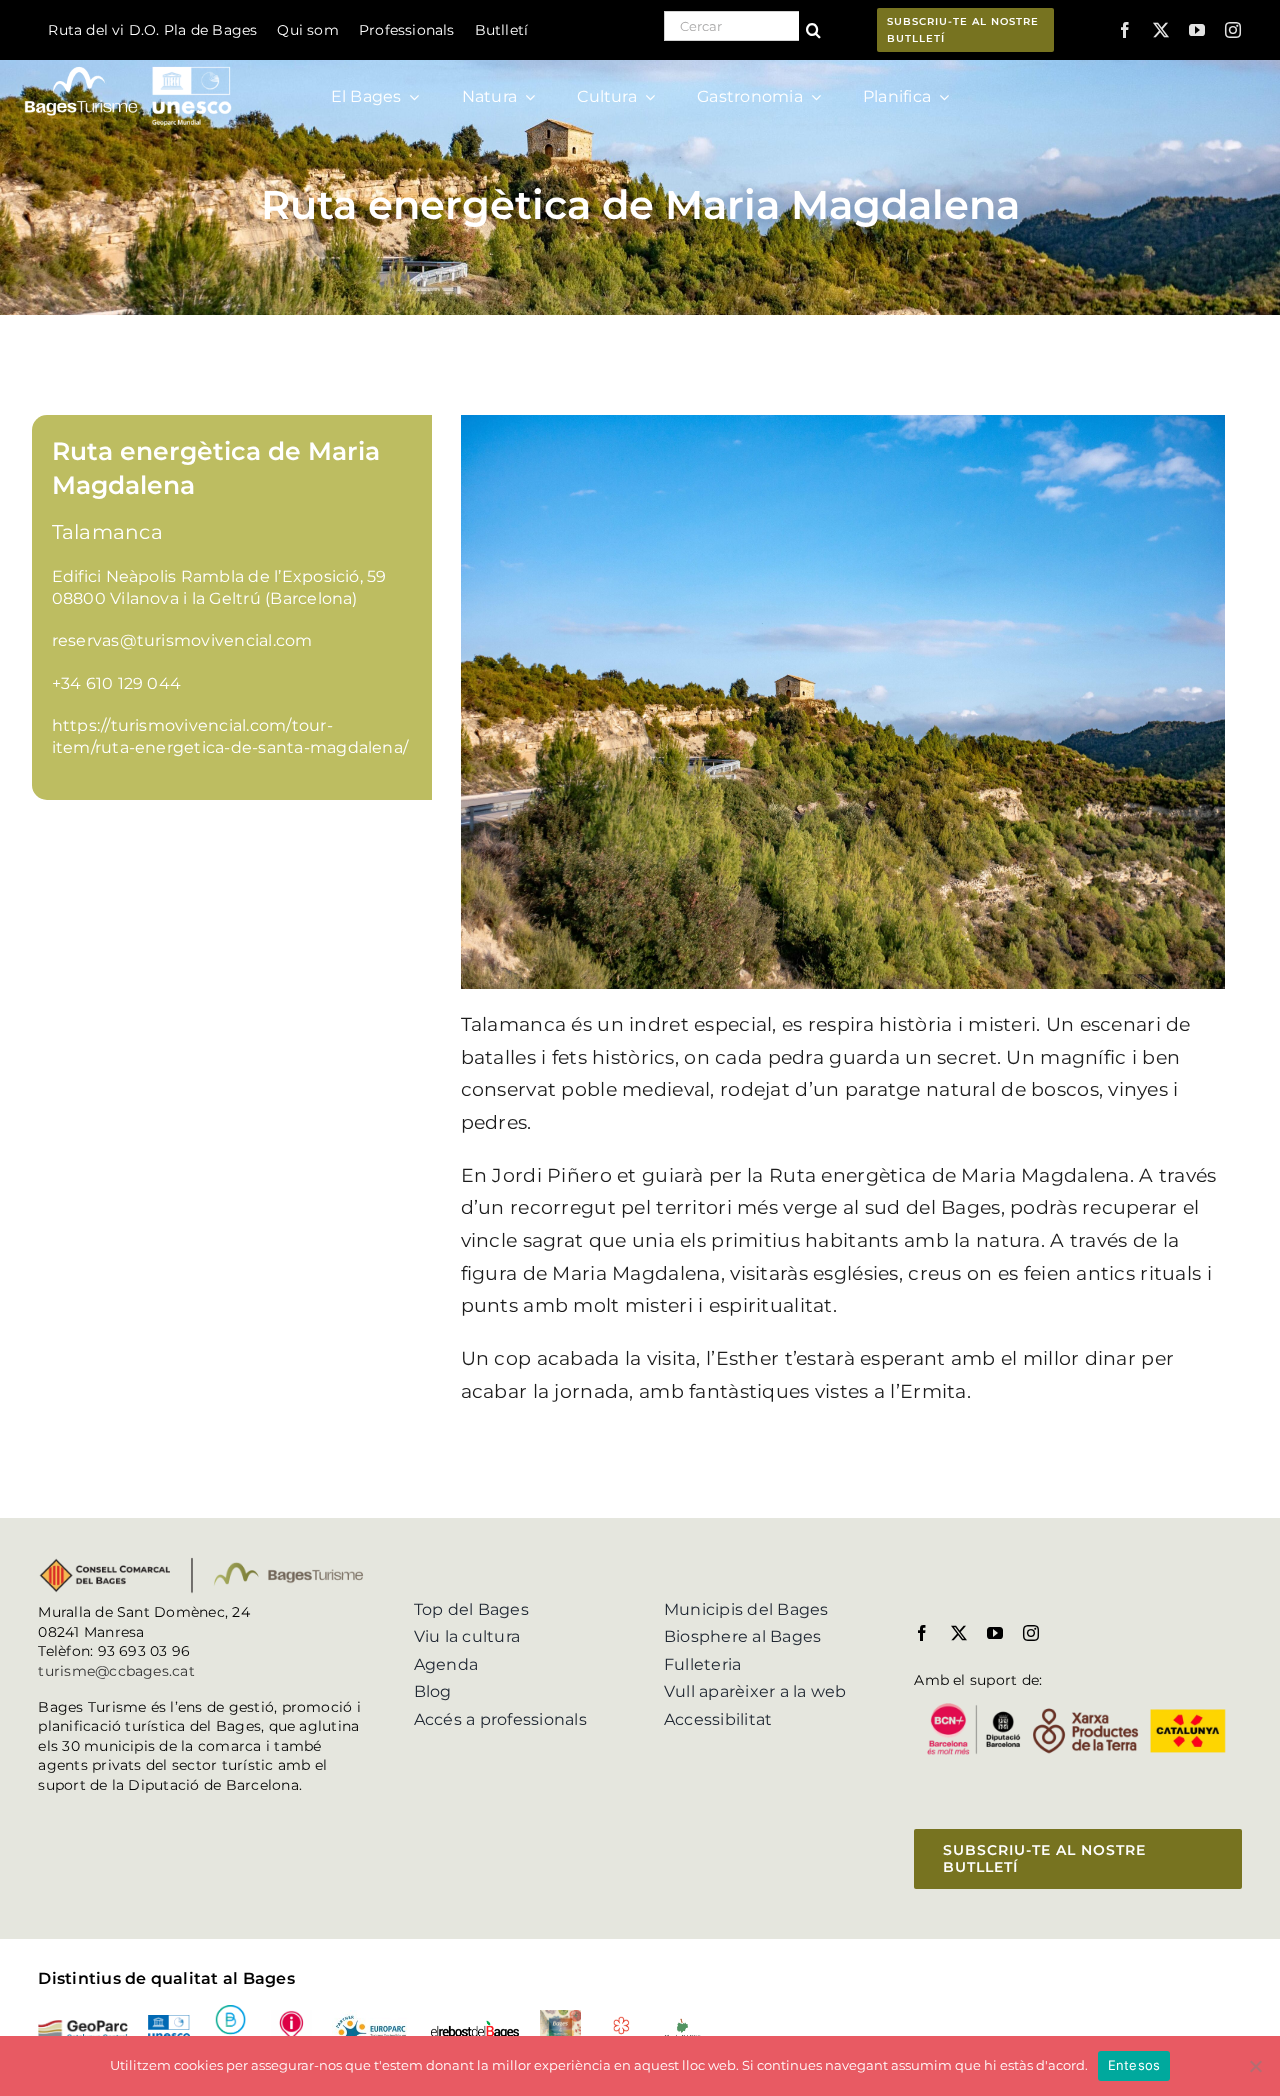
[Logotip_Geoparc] (83, 2027)
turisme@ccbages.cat (116, 1671)
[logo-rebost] (475, 2027)
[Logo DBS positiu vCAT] (230, 2012)
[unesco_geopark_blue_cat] (168, 2022)
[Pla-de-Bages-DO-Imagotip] (682, 2024)
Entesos (1134, 2065)
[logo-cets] (371, 2017)
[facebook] (1125, 30)
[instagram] (1233, 30)
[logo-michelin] (621, 2023)
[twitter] (1161, 30)
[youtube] (1197, 30)
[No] (1255, 2066)
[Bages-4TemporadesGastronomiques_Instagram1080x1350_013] (560, 2017)
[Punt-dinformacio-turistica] (291, 2017)
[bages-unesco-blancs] (129, 64)
